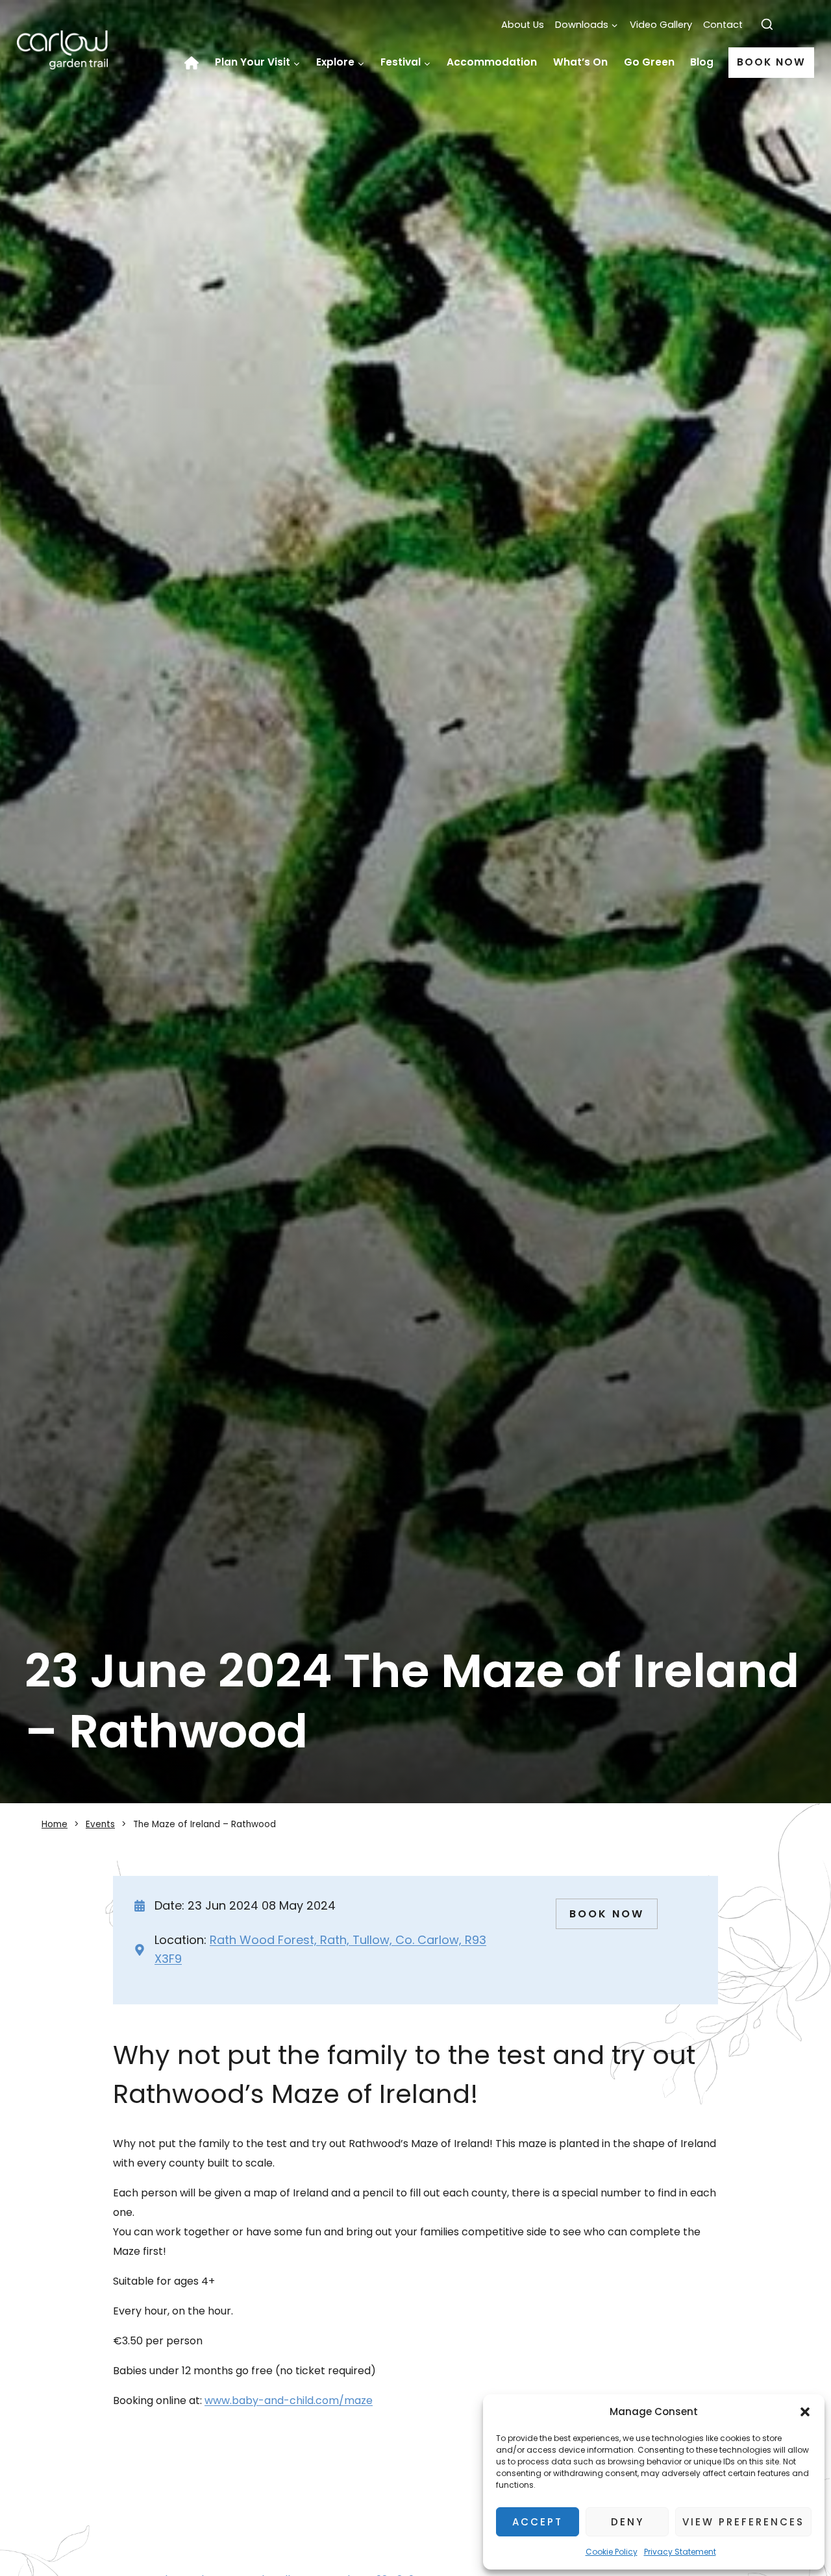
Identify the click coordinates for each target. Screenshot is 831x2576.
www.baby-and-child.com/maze (289, 2400)
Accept (538, 2522)
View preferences (743, 2522)
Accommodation (492, 62)
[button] (805, 2412)
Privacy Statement (680, 2552)
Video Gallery (661, 25)
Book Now (771, 62)
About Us (523, 25)
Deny (627, 2522)
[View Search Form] (767, 25)
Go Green (649, 62)
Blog (702, 62)
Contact (723, 25)
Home (196, 63)
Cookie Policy (612, 2552)
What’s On (580, 62)
